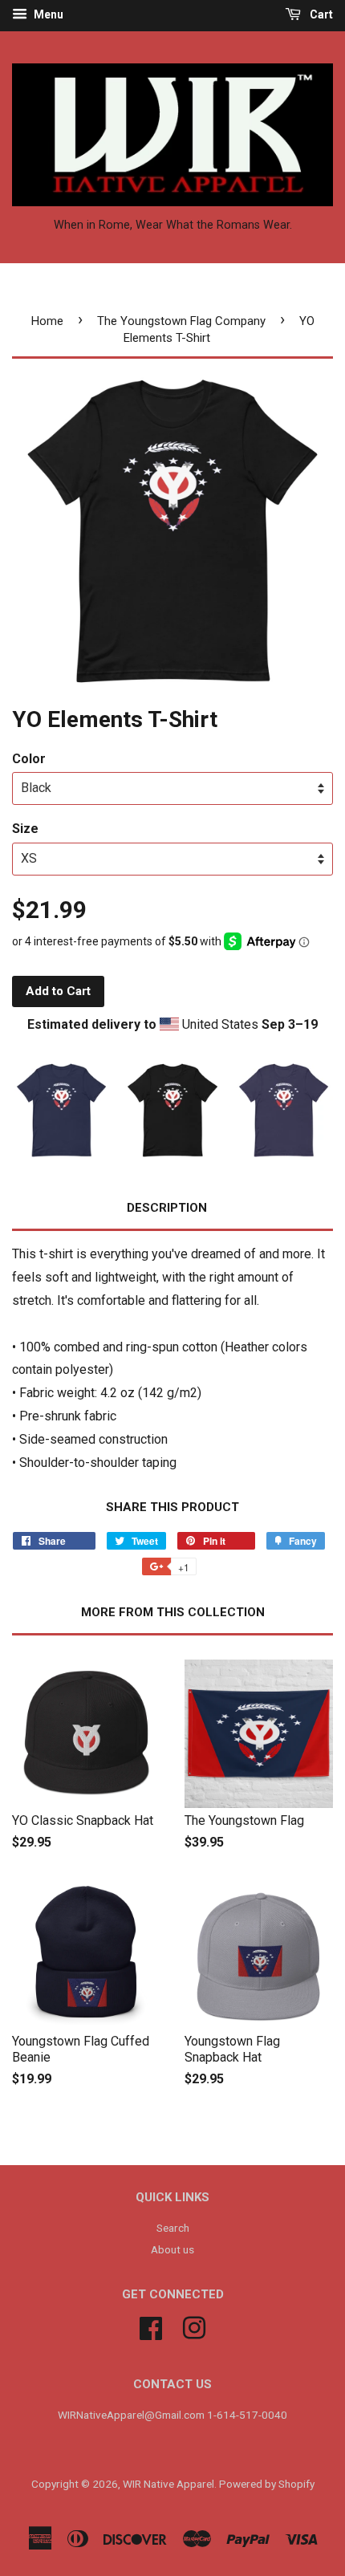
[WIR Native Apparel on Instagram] (194, 2326)
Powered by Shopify (267, 2484)
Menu (47, 14)
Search (173, 2228)
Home (47, 321)
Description (167, 1208)
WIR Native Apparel (168, 2484)
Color (29, 759)
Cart (320, 14)
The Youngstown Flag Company (181, 321)
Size (25, 829)
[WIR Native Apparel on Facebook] (151, 2326)
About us (172, 2249)
